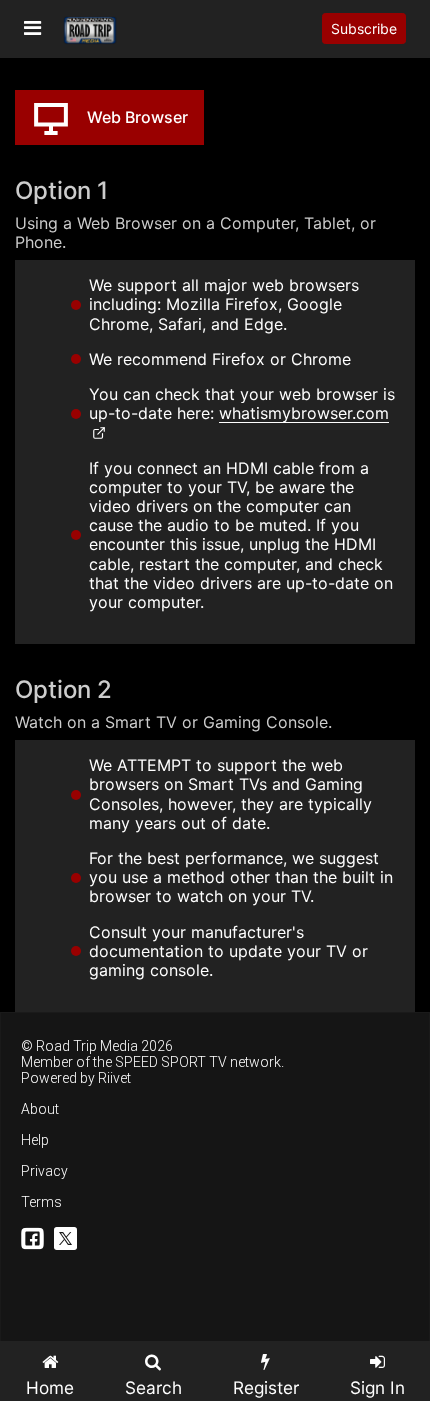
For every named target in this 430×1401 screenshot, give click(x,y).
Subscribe (364, 28)
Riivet (114, 1078)
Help (35, 1140)
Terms (41, 1202)
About (40, 1109)
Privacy (44, 1171)
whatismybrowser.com (304, 413)
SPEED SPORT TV (171, 1062)
